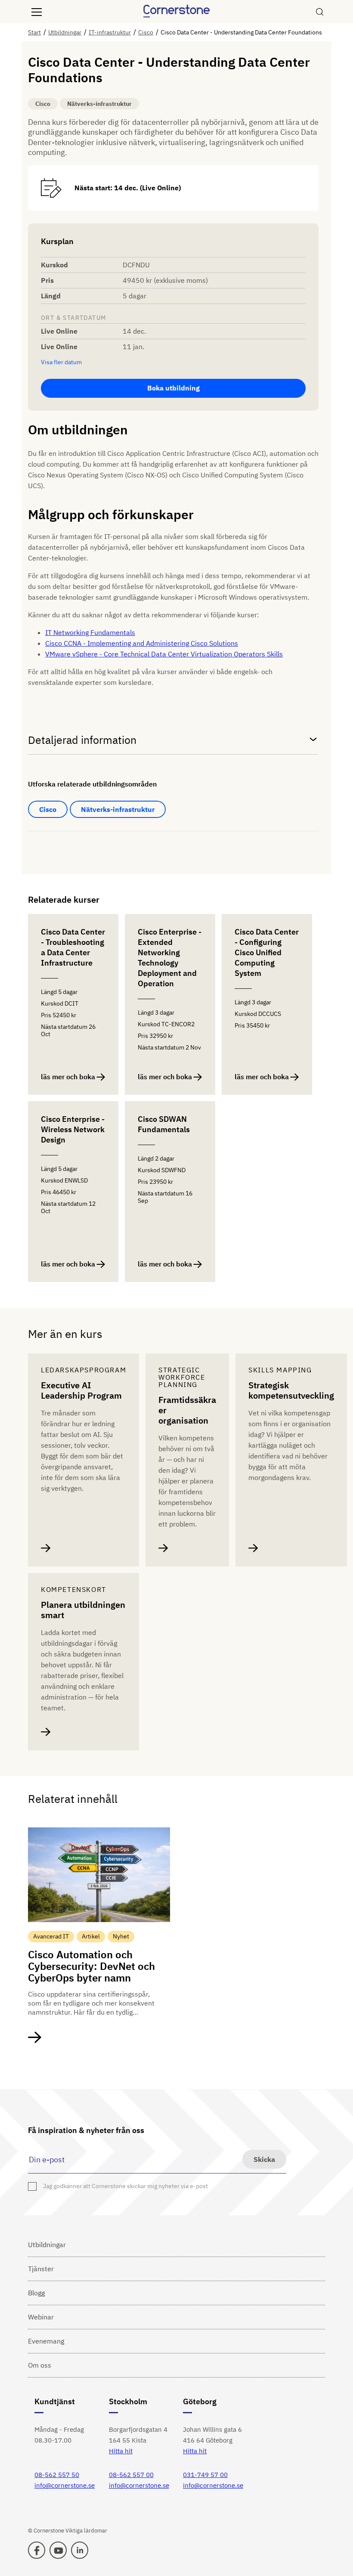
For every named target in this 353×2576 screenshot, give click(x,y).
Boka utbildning (173, 388)
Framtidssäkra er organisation (187, 1410)
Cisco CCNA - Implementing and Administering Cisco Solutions (142, 643)
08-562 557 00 (131, 2475)
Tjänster (41, 2269)
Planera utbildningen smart (83, 1610)
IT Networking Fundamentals (90, 632)
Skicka (264, 2159)
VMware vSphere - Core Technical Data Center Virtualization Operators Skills (164, 654)
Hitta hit (121, 2451)
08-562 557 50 (57, 2475)
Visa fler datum (61, 362)
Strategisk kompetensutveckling (291, 1390)
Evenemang (46, 2341)
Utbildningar (47, 2245)
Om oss (40, 2365)
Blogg (36, 2293)
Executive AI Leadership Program (81, 1390)
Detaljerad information (82, 740)
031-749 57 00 (205, 2475)
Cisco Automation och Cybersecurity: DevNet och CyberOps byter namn (91, 1966)
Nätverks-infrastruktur (118, 809)
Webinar (41, 2317)
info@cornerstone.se (65, 2485)
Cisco (48, 809)
